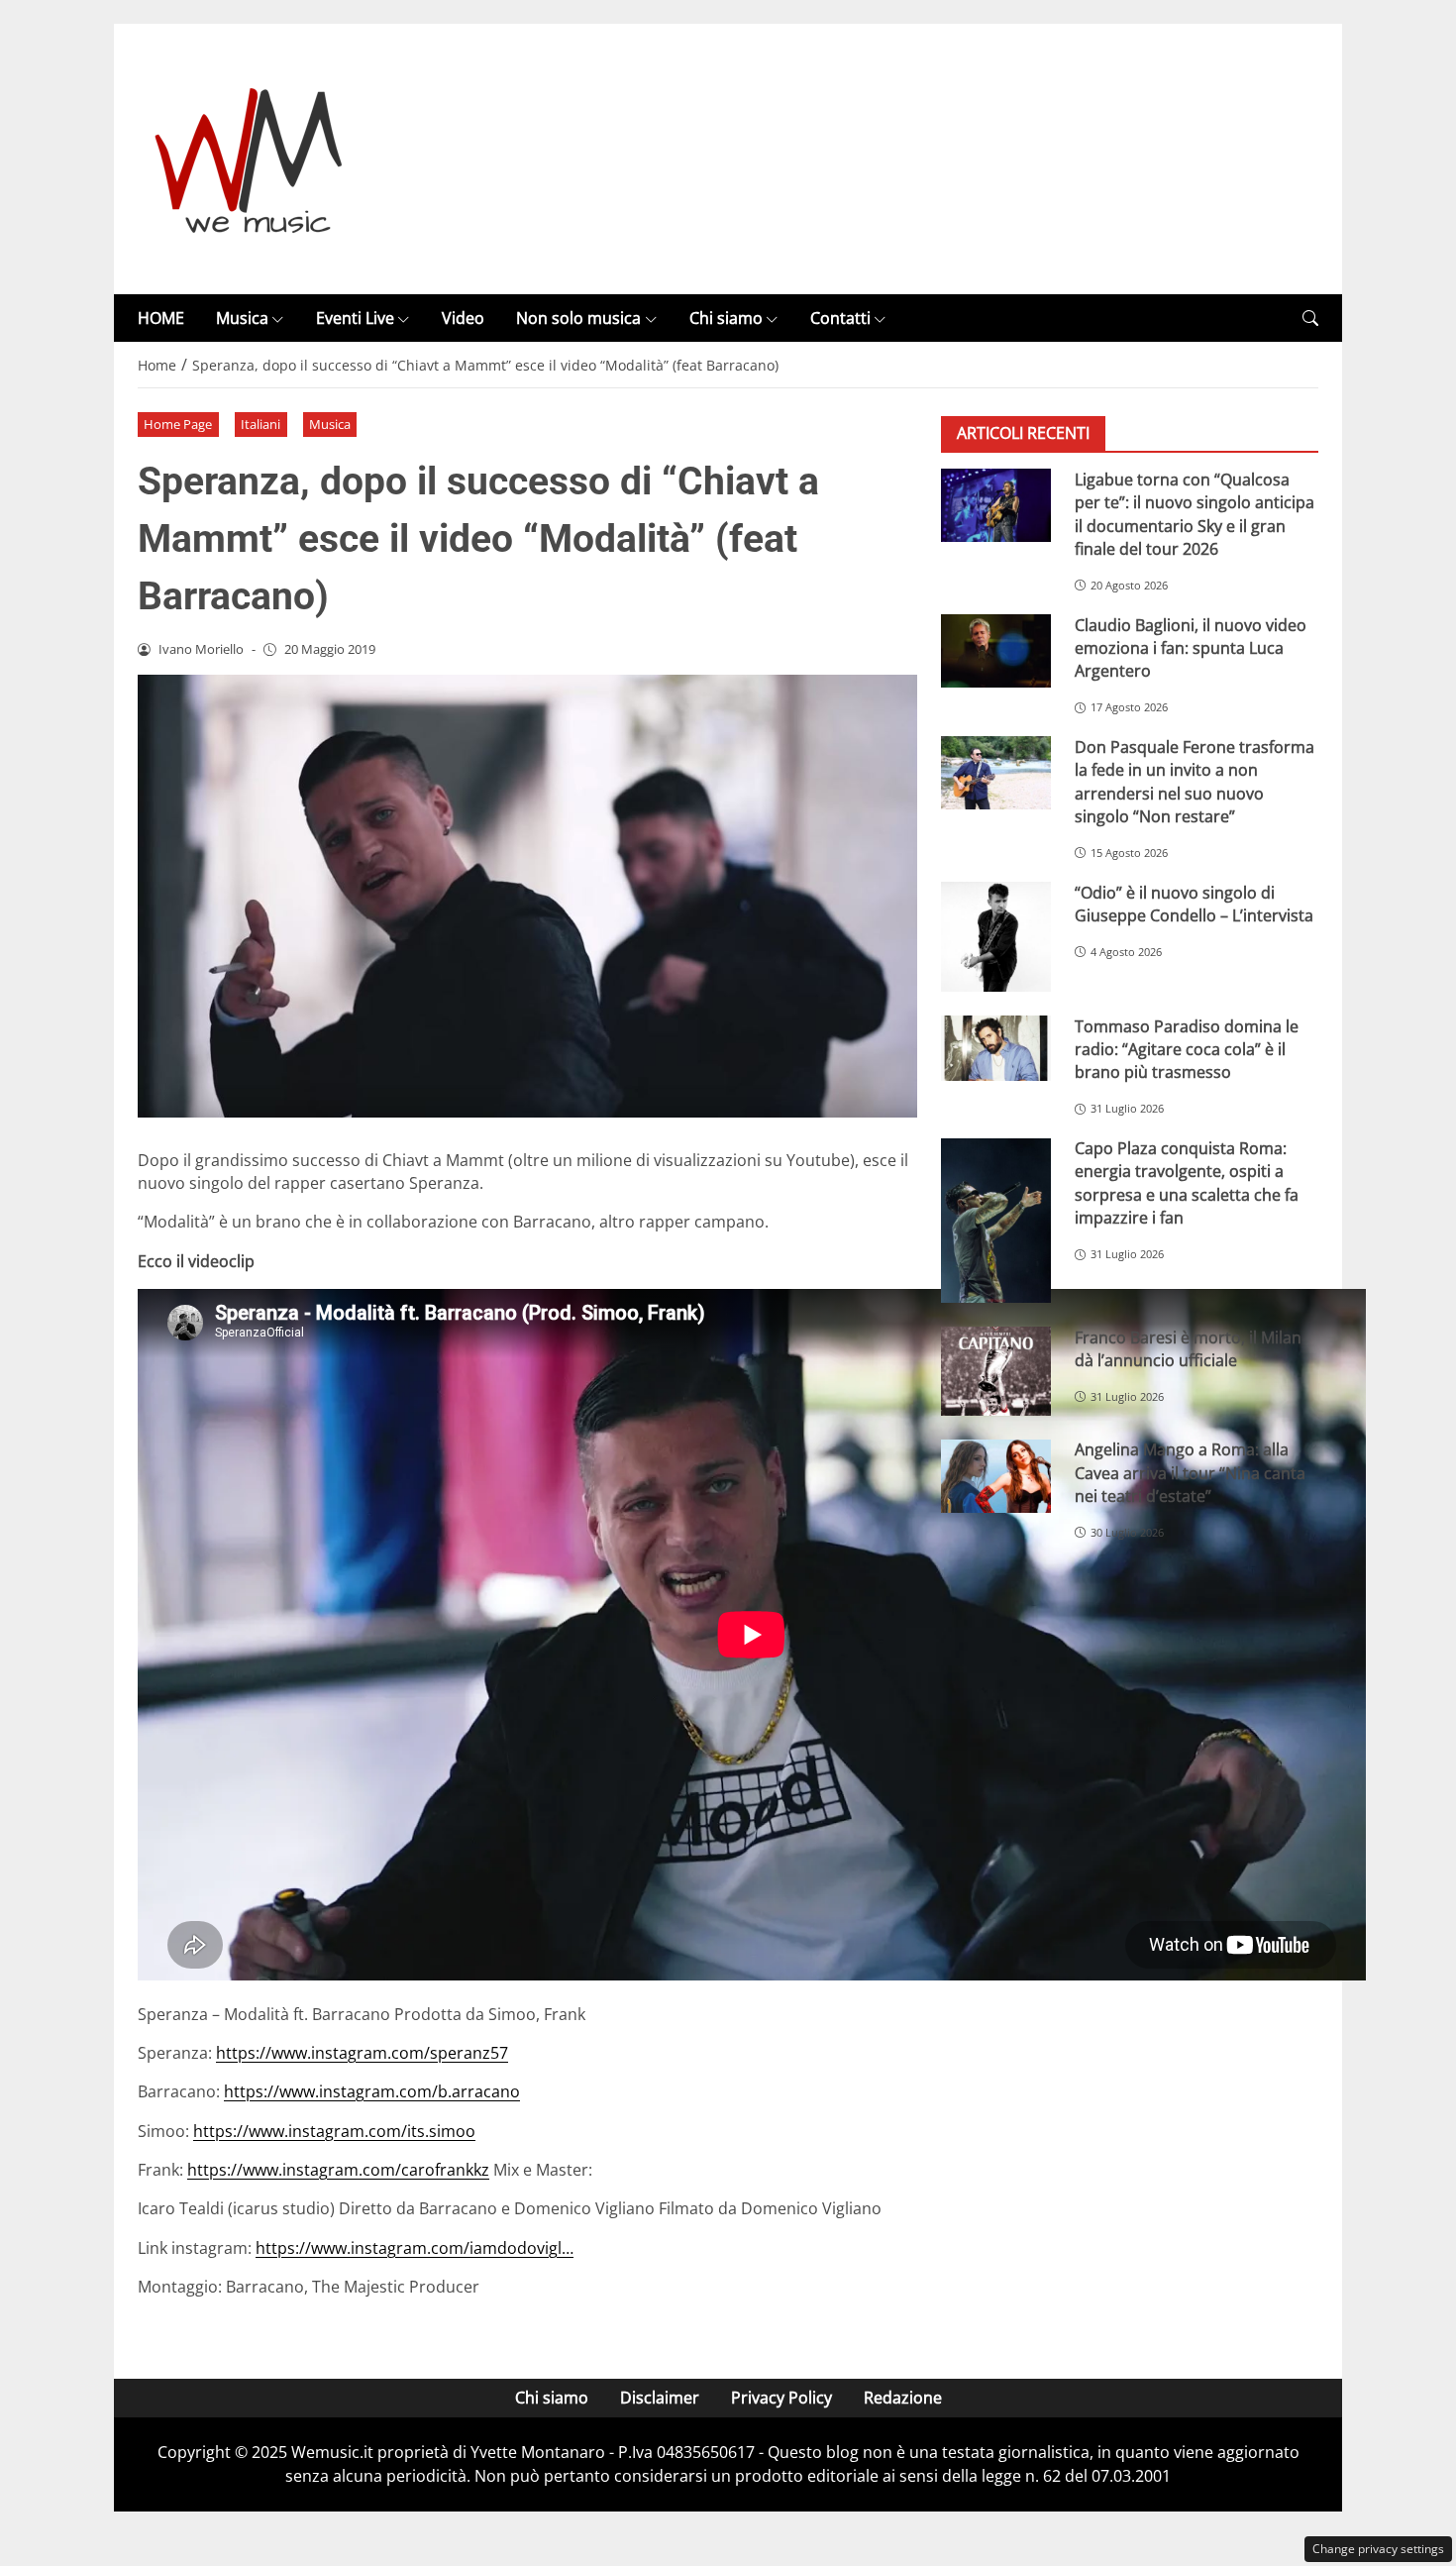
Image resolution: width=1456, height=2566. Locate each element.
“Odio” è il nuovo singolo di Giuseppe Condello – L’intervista (1194, 904)
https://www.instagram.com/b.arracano (372, 2091)
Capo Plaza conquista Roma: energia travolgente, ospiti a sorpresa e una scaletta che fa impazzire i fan (1187, 1184)
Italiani (260, 424)
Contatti (840, 318)
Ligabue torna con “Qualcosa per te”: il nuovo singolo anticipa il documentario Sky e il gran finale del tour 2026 (1195, 514)
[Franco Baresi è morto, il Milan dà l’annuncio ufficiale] (996, 1371)
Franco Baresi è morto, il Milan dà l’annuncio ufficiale (1188, 1349)
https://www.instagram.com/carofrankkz (338, 2170)
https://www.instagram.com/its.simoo (334, 2131)
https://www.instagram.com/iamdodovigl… (415, 2248)
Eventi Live (355, 318)
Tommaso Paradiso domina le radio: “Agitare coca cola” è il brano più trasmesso (1187, 1050)
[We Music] (249, 158)
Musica (242, 318)
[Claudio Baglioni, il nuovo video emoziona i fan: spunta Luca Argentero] (996, 651)
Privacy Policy (781, 2398)
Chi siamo (726, 318)
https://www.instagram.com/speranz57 (362, 2053)
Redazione (903, 2398)
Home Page (178, 424)
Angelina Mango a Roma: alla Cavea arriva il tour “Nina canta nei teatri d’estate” (1190, 1474)
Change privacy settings (1378, 2549)
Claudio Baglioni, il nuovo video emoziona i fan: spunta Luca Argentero (1191, 648)
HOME (161, 318)
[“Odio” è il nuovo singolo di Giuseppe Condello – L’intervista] (996, 937)
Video (463, 318)
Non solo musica (578, 318)
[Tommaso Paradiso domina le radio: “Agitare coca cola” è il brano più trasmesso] (996, 1048)
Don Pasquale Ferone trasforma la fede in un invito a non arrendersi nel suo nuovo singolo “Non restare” (1195, 782)
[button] (1310, 319)
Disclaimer (660, 2398)
